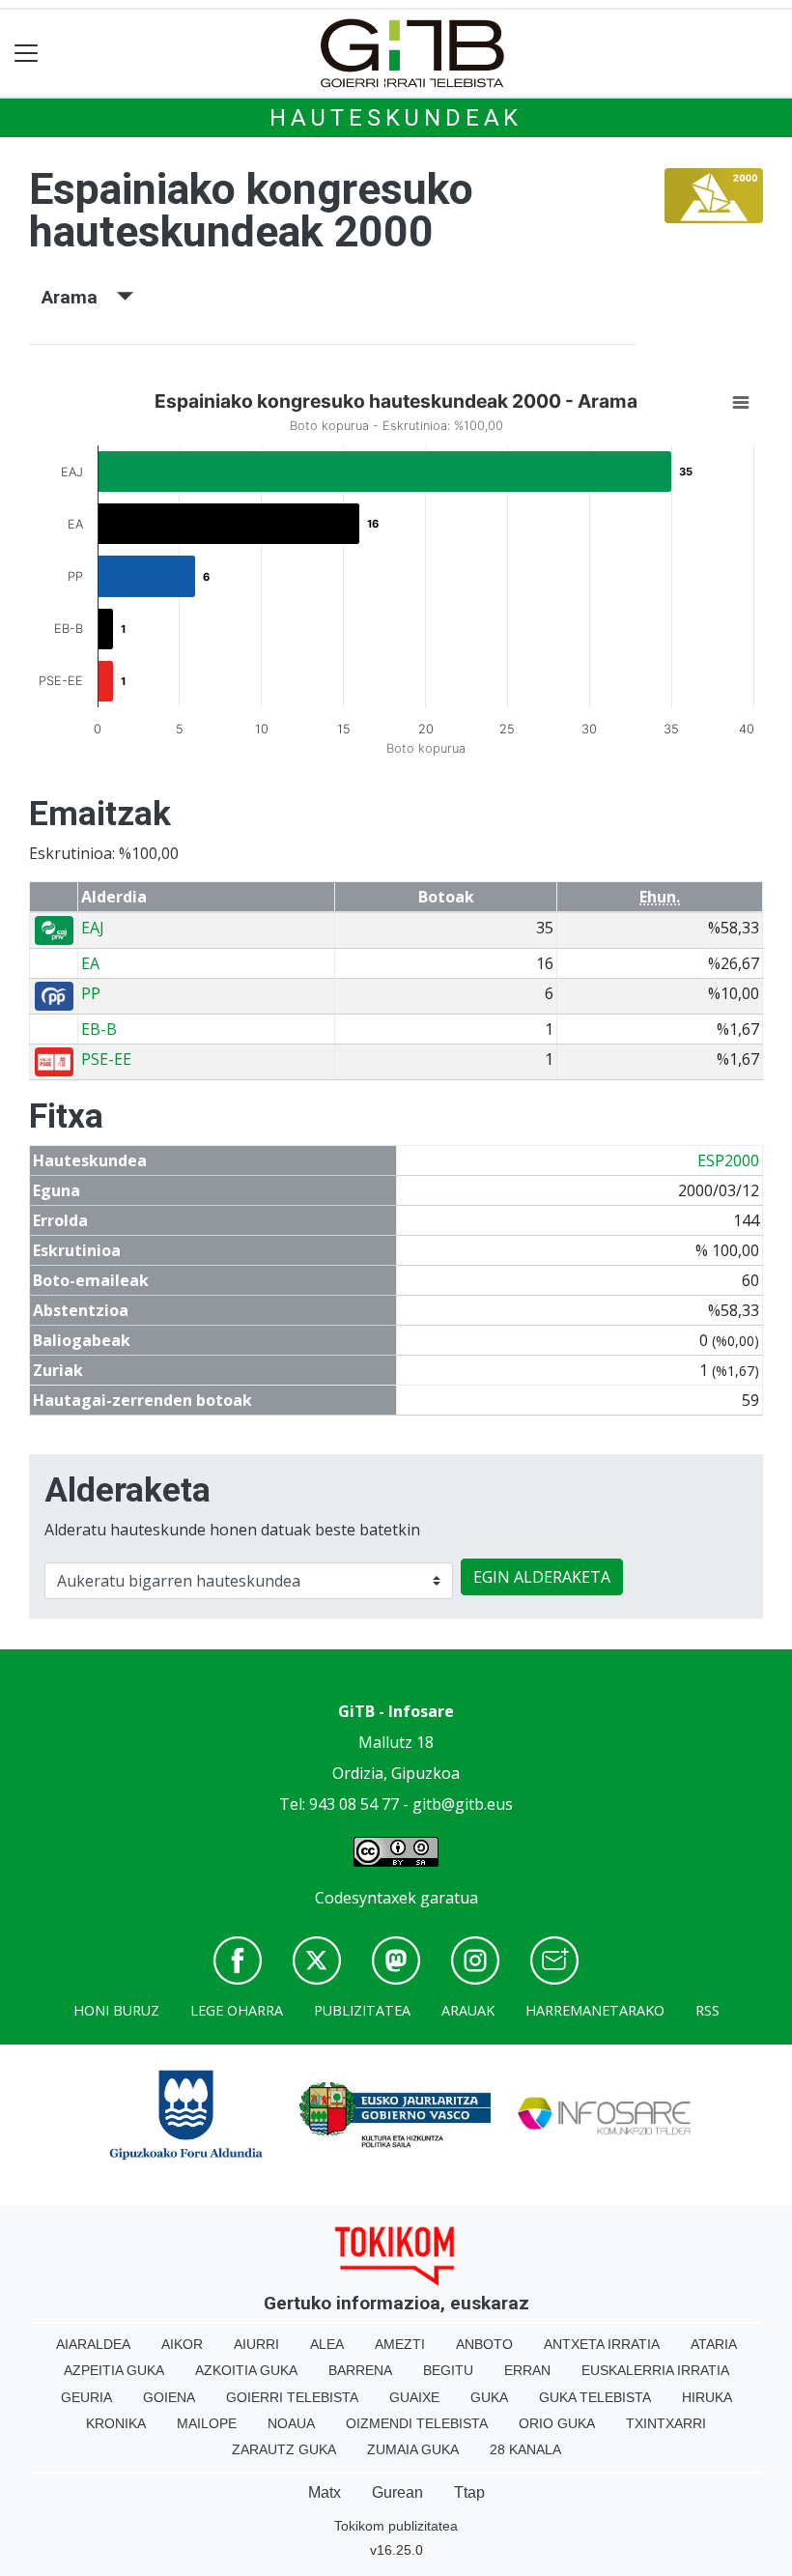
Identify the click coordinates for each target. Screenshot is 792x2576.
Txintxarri (666, 2423)
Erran (527, 2370)
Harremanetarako (595, 2010)
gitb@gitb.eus (463, 1804)
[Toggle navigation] (27, 54)
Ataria (714, 2344)
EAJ (93, 928)
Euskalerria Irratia (655, 2370)
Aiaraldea (93, 2344)
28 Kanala (525, 2449)
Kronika (116, 2423)
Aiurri (256, 2344)
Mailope (207, 2423)
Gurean (397, 2492)
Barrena (360, 2370)
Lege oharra (237, 2010)
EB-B (99, 1029)
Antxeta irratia (602, 2344)
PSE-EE (106, 1059)
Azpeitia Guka (114, 2370)
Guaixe (414, 2397)
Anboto (484, 2344)
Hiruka (707, 2397)
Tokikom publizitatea (396, 2526)
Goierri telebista (292, 2397)
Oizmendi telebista (417, 2423)
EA (90, 963)
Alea (327, 2344)
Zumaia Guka (413, 2449)
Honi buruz (116, 2010)
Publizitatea (362, 2010)
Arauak (468, 2010)
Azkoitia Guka (246, 2370)
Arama (79, 297)
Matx (325, 2492)
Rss (707, 2010)
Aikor (182, 2344)
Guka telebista (595, 2397)
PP (91, 993)
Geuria (86, 2397)
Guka (489, 2397)
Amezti (400, 2344)
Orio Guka (557, 2423)
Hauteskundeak (396, 118)
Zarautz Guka (284, 2449)
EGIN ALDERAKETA (542, 1577)
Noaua (291, 2423)
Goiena (169, 2397)
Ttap (469, 2492)
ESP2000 (728, 1160)
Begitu (448, 2370)
